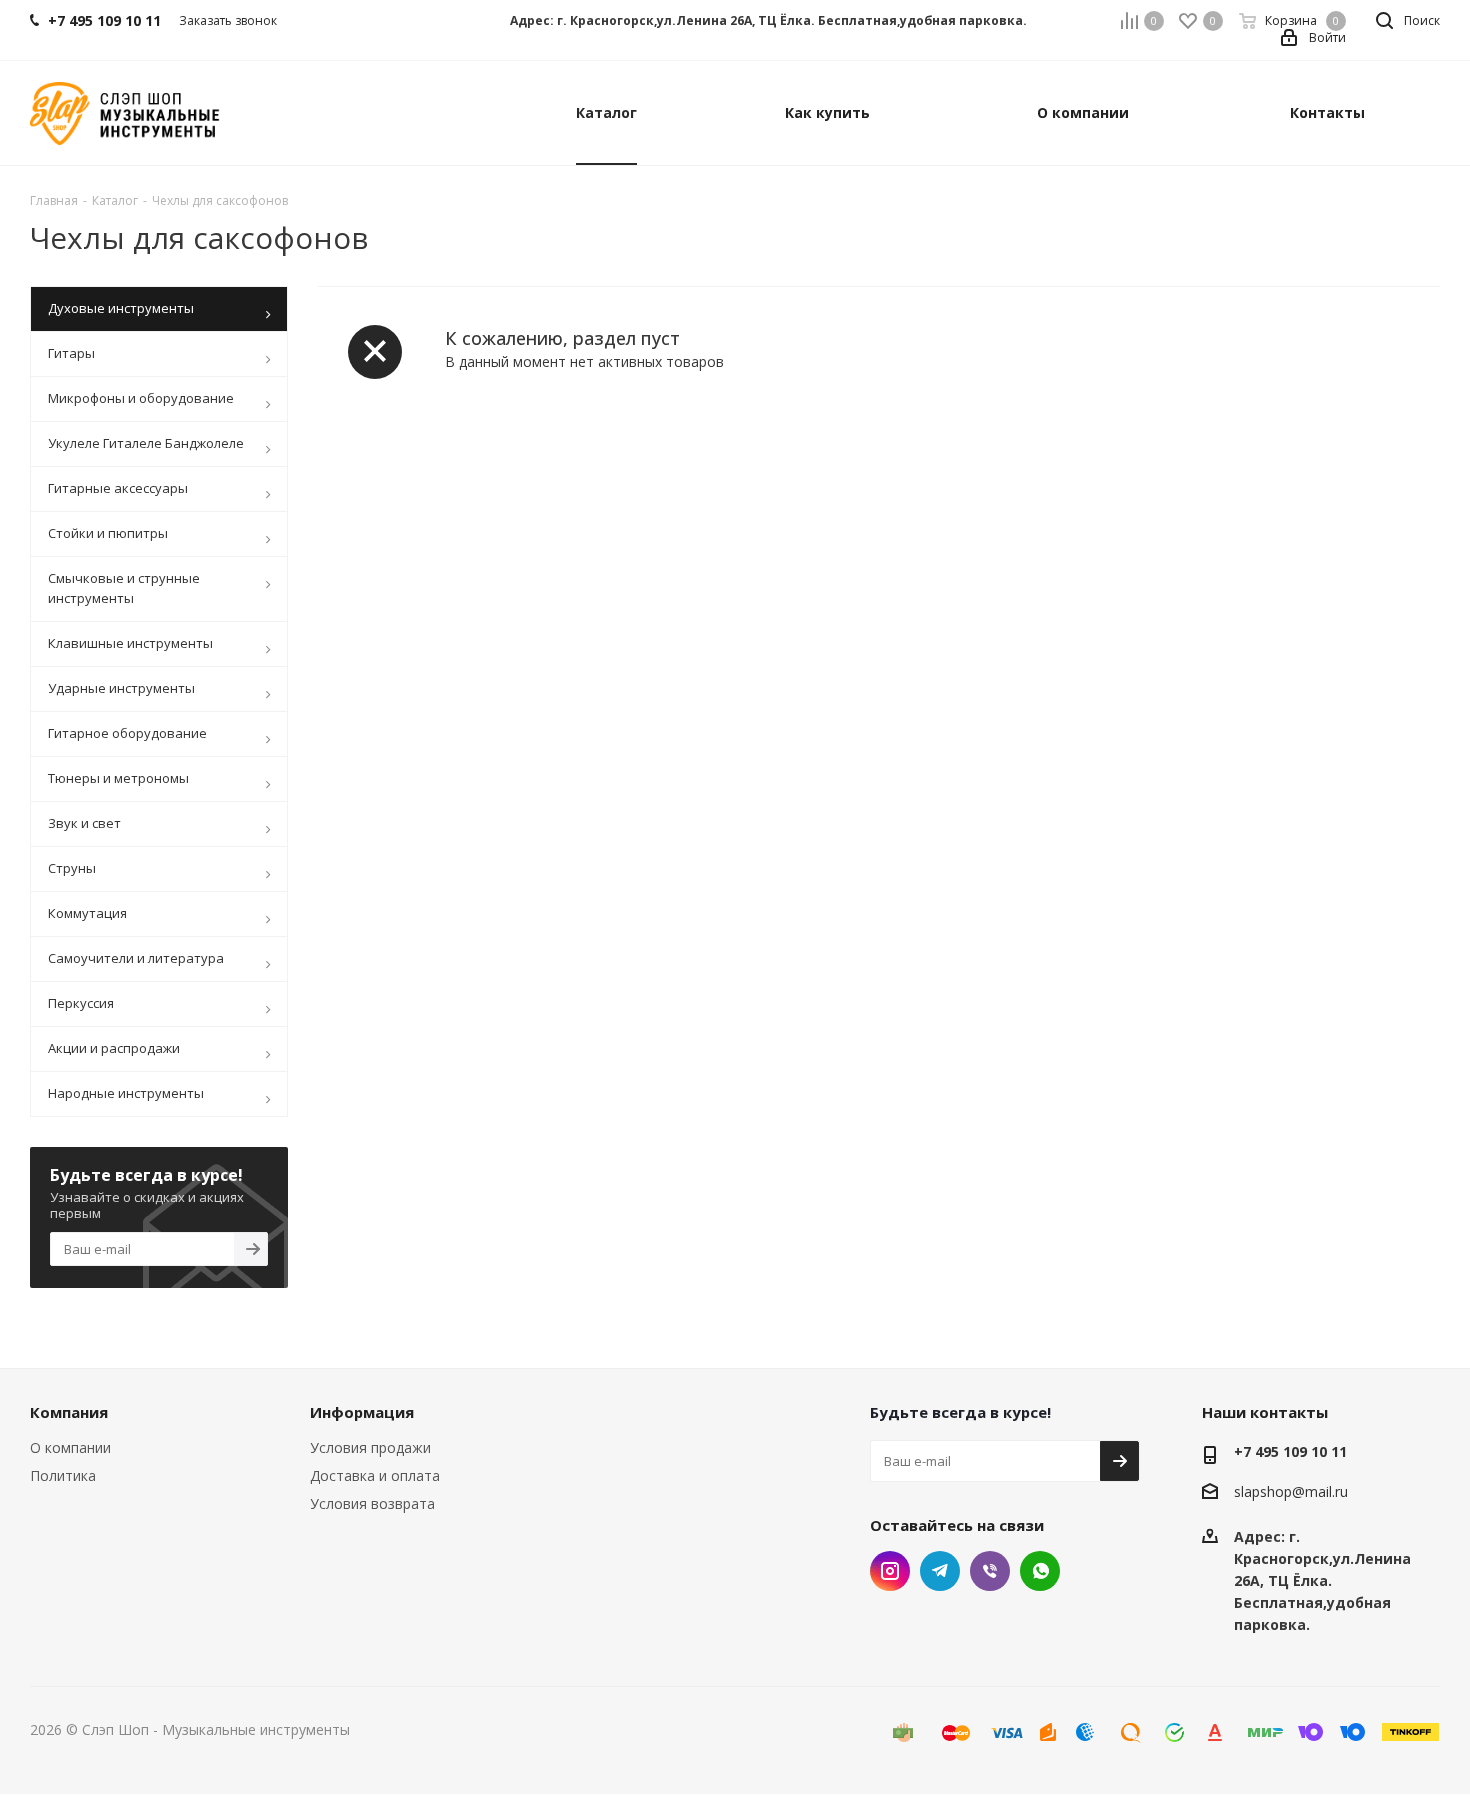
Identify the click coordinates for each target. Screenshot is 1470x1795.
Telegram (940, 1571)
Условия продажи (370, 1447)
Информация (362, 1412)
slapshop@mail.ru (1291, 1492)
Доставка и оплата (375, 1475)
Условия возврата (372, 1503)
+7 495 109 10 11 (1290, 1451)
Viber (990, 1571)
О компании (70, 1447)
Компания (69, 1412)
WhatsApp (1040, 1571)
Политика (63, 1475)
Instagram (890, 1571)
